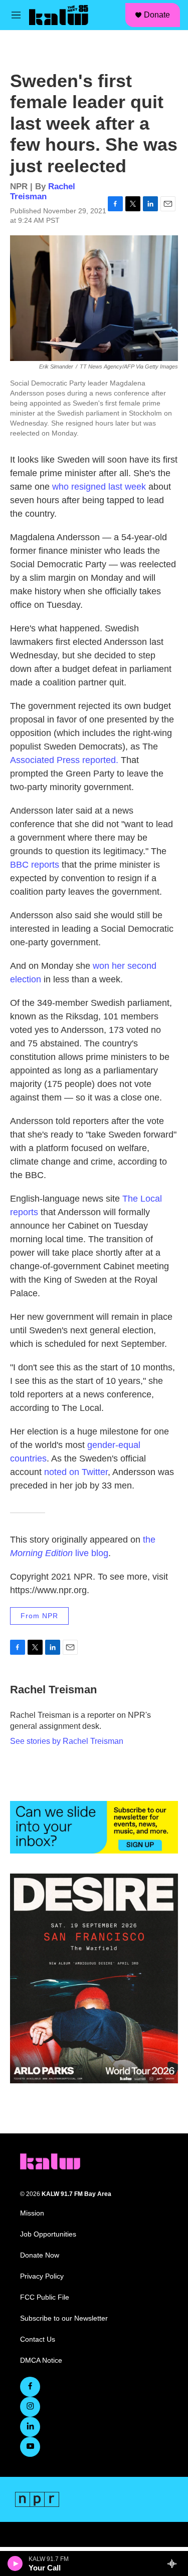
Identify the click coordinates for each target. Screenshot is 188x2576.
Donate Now (40, 2255)
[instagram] (30, 2407)
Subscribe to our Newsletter (64, 2318)
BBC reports (35, 865)
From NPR (39, 1616)
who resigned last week (99, 487)
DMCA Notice (41, 2360)
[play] (15, 2563)
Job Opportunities (48, 2234)
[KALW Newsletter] (94, 1827)
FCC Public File (45, 2297)
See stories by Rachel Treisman (67, 1741)
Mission (32, 2213)
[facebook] (30, 2387)
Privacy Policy (42, 2276)
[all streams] (175, 2563)
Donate (157, 15)
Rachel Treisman (43, 191)
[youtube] (30, 2447)
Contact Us (38, 2339)
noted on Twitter (76, 1472)
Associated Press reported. (64, 760)
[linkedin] (30, 2427)
